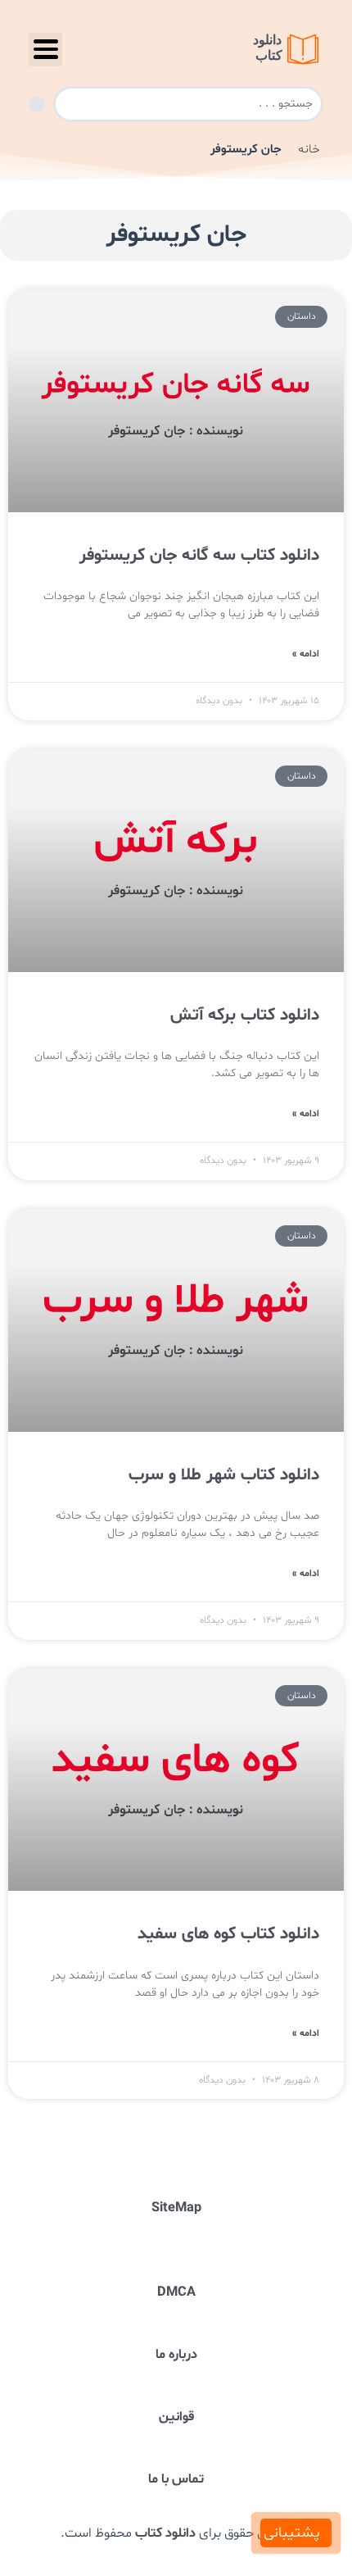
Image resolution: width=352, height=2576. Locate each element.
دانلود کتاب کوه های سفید (228, 1934)
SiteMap (176, 2208)
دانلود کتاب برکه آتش (245, 1015)
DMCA (176, 2292)
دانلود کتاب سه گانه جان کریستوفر (199, 556)
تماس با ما (176, 2479)
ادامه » (306, 654)
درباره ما (176, 2355)
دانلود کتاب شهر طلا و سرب (224, 1475)
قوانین (176, 2417)
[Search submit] (37, 104)
